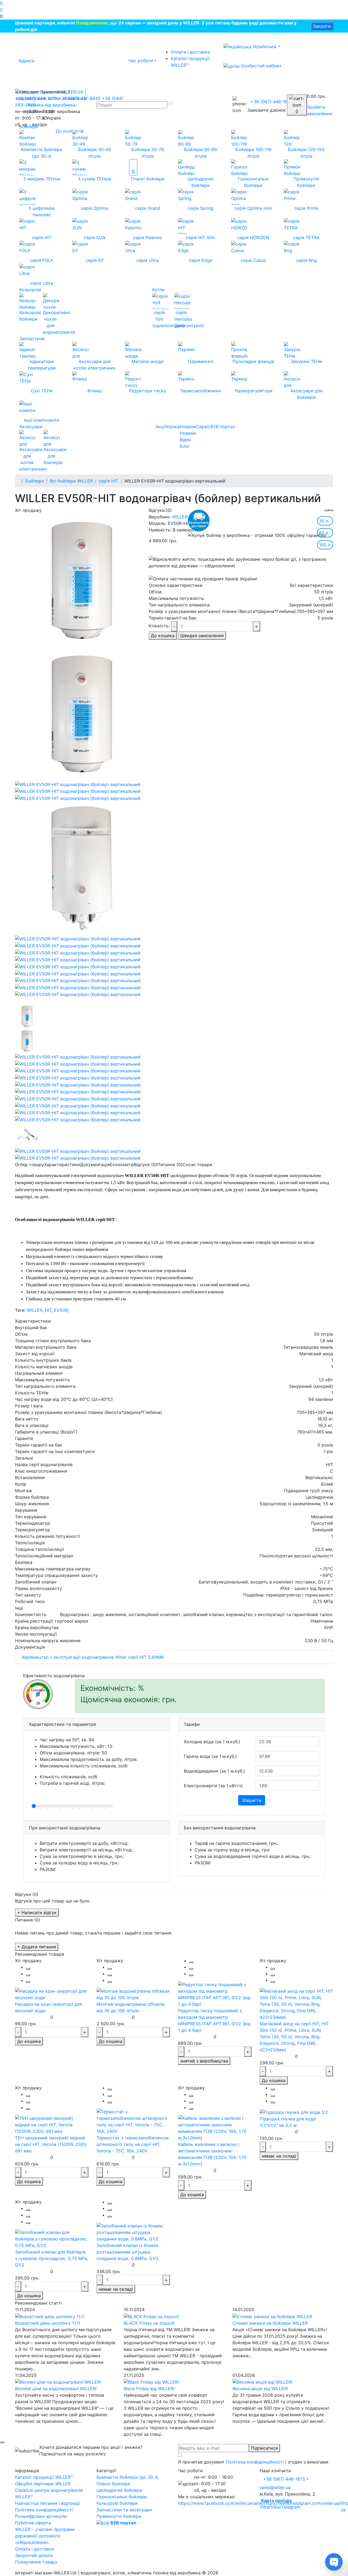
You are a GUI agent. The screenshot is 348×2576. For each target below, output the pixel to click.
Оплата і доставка (190, 52)
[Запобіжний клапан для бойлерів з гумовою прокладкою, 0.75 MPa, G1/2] (52, 2238)
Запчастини (32, 339)
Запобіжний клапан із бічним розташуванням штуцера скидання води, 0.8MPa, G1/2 (128, 2252)
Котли (158, 290)
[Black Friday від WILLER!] (151, 2382)
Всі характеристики (311, 585)
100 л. (325, 545)
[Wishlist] (327, 510)
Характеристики (62, 1165)
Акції (161, 427)
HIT (48, 1310)
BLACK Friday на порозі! (149, 2323)
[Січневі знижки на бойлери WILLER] (272, 2316)
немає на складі (279, 2156)
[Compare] (331, 510)
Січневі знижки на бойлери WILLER (270, 2323)
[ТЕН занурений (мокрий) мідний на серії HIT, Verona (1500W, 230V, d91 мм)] (52, 2124)
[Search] (171, 103)
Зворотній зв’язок (34, 2555)
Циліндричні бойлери (119, 2490)
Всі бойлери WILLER (71, 481)
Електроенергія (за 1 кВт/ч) (213, 1786)
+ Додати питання (37, 1947)
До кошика (163, 636)
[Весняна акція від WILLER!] (262, 2382)
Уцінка (173, 427)
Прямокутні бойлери (119, 2516)
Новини (188, 427)
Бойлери (29, 127)
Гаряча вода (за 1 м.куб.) (210, 1756)
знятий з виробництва (204, 2061)
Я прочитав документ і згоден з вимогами (253, 2462)
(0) (169, 510)
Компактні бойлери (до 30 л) (128, 2477)
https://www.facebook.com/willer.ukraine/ (221, 2503)
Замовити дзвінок (266, 110)
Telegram (291, 2507)
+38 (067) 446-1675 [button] (284, 2479)
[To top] (2, 2442)
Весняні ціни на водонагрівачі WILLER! (56, 2389)
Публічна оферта (33, 2523)
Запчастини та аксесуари (124, 2510)
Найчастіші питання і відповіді (47, 2503)
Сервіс (203, 427)
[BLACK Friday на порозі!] (151, 2316)
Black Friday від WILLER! (149, 2389)
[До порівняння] (28, 1975)
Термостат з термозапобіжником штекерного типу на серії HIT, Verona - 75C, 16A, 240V (133, 2144)
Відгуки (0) (145, 1165)
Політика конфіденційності (255, 2462)
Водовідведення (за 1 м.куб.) (214, 1771)
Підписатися (264, 2448)
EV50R (61, 1310)
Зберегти (252, 1800)
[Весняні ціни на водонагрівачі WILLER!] (58, 2382)
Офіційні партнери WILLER (43, 2484)
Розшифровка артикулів (41, 2516)
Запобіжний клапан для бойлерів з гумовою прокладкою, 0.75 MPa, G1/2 (52, 2258)
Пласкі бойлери (113, 2484)
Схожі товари (197, 1165)
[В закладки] (28, 1969)
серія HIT (108, 481)
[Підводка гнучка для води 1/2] (294, 2112)
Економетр (122, 1165)
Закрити (322, 26)
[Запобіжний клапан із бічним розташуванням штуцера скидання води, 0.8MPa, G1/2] (133, 2232)
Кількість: (159, 626)
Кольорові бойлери (117, 2503)
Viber (265, 2507)
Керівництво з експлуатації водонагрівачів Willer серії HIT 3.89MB (92, 1657)
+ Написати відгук (37, 1913)
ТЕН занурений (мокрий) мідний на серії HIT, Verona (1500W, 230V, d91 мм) (51, 2144)
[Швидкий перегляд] (28, 1982)
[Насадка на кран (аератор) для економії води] (52, 1994)
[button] (174, 16)
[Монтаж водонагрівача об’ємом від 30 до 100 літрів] (133, 1994)
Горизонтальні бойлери (122, 2497)
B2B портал (223, 427)
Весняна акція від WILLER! (260, 2389)
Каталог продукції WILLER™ (190, 62)
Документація (95, 1165)
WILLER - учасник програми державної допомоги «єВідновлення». (45, 2536)
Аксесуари (31, 427)
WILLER (180, 517)
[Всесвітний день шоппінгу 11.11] (50, 2316)
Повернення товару (36, 2562)
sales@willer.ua (275, 2487)
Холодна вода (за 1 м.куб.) (212, 1742)
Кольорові (30, 290)
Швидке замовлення (202, 636)
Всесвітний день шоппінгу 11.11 (48, 2323)
